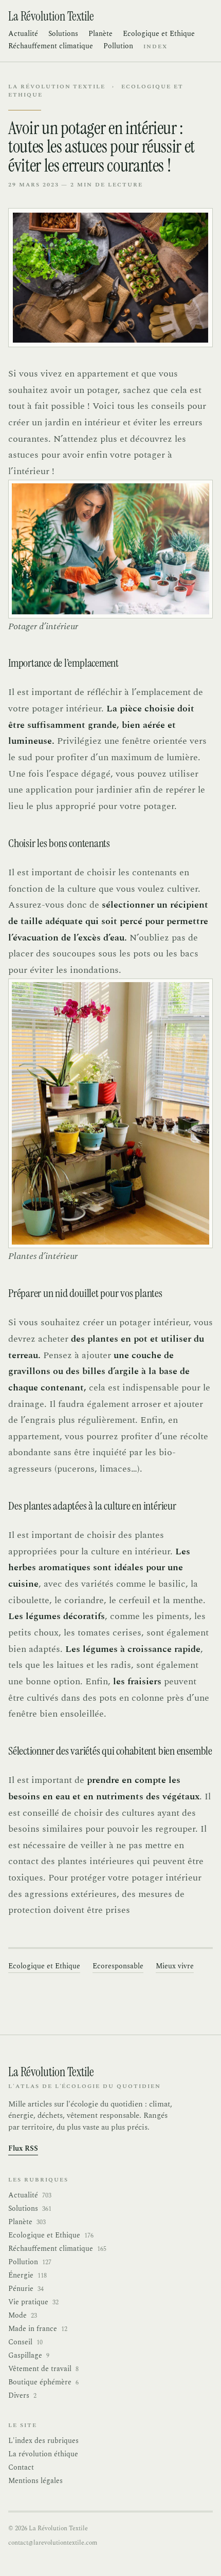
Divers (22, 2396)
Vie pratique (33, 2302)
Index (155, 47)
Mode (23, 2316)
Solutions (63, 34)
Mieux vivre (175, 1966)
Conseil (25, 2342)
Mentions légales (35, 2481)
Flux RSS (23, 2149)
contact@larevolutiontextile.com (53, 2543)
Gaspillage (29, 2356)
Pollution (118, 46)
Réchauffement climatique (51, 46)
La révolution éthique (43, 2454)
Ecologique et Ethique (159, 34)
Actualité (23, 34)
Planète (100, 34)
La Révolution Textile (57, 87)
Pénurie (26, 2289)
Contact (21, 2467)
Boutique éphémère (43, 2382)
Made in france (38, 2329)
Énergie (27, 2276)
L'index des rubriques (43, 2441)
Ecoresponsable (118, 1966)
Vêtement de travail (43, 2369)
